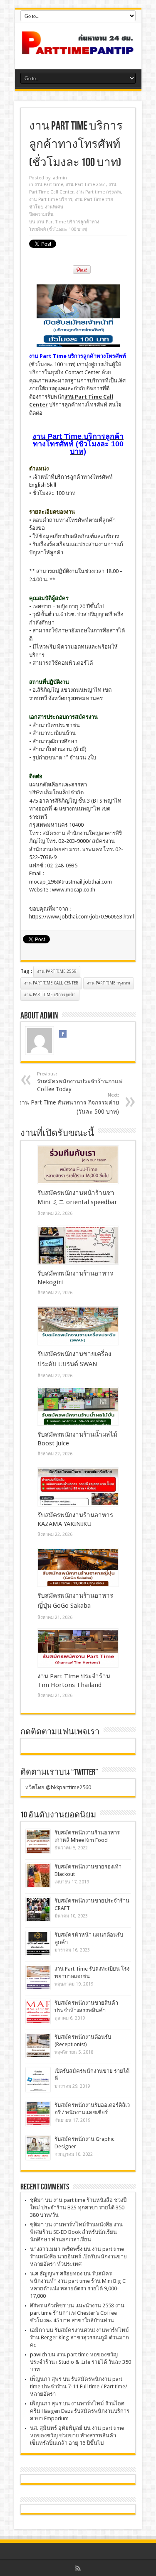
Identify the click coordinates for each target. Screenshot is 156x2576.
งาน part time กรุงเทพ (109, 983)
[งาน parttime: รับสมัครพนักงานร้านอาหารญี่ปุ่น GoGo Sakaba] (78, 1567)
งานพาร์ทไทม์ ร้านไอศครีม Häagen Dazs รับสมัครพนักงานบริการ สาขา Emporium (80, 2411)
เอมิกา (37, 2330)
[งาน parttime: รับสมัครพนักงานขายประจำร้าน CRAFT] (38, 1909)
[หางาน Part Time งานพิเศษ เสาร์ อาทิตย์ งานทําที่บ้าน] (78, 49)
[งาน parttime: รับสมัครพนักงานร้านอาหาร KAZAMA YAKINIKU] (78, 1487)
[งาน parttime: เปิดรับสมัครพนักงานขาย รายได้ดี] (38, 2080)
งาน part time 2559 (57, 971)
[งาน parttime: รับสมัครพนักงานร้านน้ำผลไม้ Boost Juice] (78, 1406)
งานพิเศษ (54, 207)
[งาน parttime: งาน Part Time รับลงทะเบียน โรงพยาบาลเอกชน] (38, 1977)
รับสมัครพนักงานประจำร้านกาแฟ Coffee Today (80, 1082)
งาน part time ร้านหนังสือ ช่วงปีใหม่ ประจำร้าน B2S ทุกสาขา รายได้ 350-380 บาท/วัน (78, 2207)
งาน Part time (49, 185)
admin (60, 178)
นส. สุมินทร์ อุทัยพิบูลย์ (56, 2428)
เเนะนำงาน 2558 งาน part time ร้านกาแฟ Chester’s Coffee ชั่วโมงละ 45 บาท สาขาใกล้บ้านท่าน (77, 2313)
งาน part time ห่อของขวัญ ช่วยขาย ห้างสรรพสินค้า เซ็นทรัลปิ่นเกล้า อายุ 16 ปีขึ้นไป (77, 2435)
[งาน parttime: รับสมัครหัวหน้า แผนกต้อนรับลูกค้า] (38, 1943)
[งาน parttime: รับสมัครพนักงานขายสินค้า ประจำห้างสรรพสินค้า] (38, 2012)
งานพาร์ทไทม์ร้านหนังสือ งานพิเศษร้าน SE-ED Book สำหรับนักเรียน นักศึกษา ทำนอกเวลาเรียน (76, 2232)
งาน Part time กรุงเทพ (99, 192)
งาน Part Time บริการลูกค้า (50, 995)
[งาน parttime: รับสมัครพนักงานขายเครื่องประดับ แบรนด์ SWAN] (78, 1326)
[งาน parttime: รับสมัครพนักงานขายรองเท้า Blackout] (38, 1875)
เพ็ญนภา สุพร (46, 2379)
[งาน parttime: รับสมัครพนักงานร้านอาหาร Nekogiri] (78, 1245)
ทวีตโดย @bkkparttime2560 (58, 1787)
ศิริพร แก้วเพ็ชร (48, 2305)
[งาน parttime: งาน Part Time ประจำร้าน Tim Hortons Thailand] (78, 1648)
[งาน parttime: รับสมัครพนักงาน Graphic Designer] (38, 2148)
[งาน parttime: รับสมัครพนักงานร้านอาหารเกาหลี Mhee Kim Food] (38, 1841)
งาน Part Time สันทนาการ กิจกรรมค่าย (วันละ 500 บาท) (69, 1104)
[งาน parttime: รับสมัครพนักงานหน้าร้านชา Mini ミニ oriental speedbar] (78, 1165)
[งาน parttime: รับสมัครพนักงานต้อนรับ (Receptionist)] (38, 2046)
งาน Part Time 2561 (86, 185)
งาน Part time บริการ (51, 200)
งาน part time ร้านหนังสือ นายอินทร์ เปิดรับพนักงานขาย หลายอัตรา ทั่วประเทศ (78, 2256)
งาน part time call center (51, 983)
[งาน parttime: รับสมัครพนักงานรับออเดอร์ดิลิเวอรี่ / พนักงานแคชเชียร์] (38, 2114)
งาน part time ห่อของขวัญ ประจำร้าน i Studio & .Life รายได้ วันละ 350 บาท (80, 2362)
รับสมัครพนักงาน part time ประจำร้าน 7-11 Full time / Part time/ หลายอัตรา (79, 2386)
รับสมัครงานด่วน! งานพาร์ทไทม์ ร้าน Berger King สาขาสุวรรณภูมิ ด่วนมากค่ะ (79, 2337)
